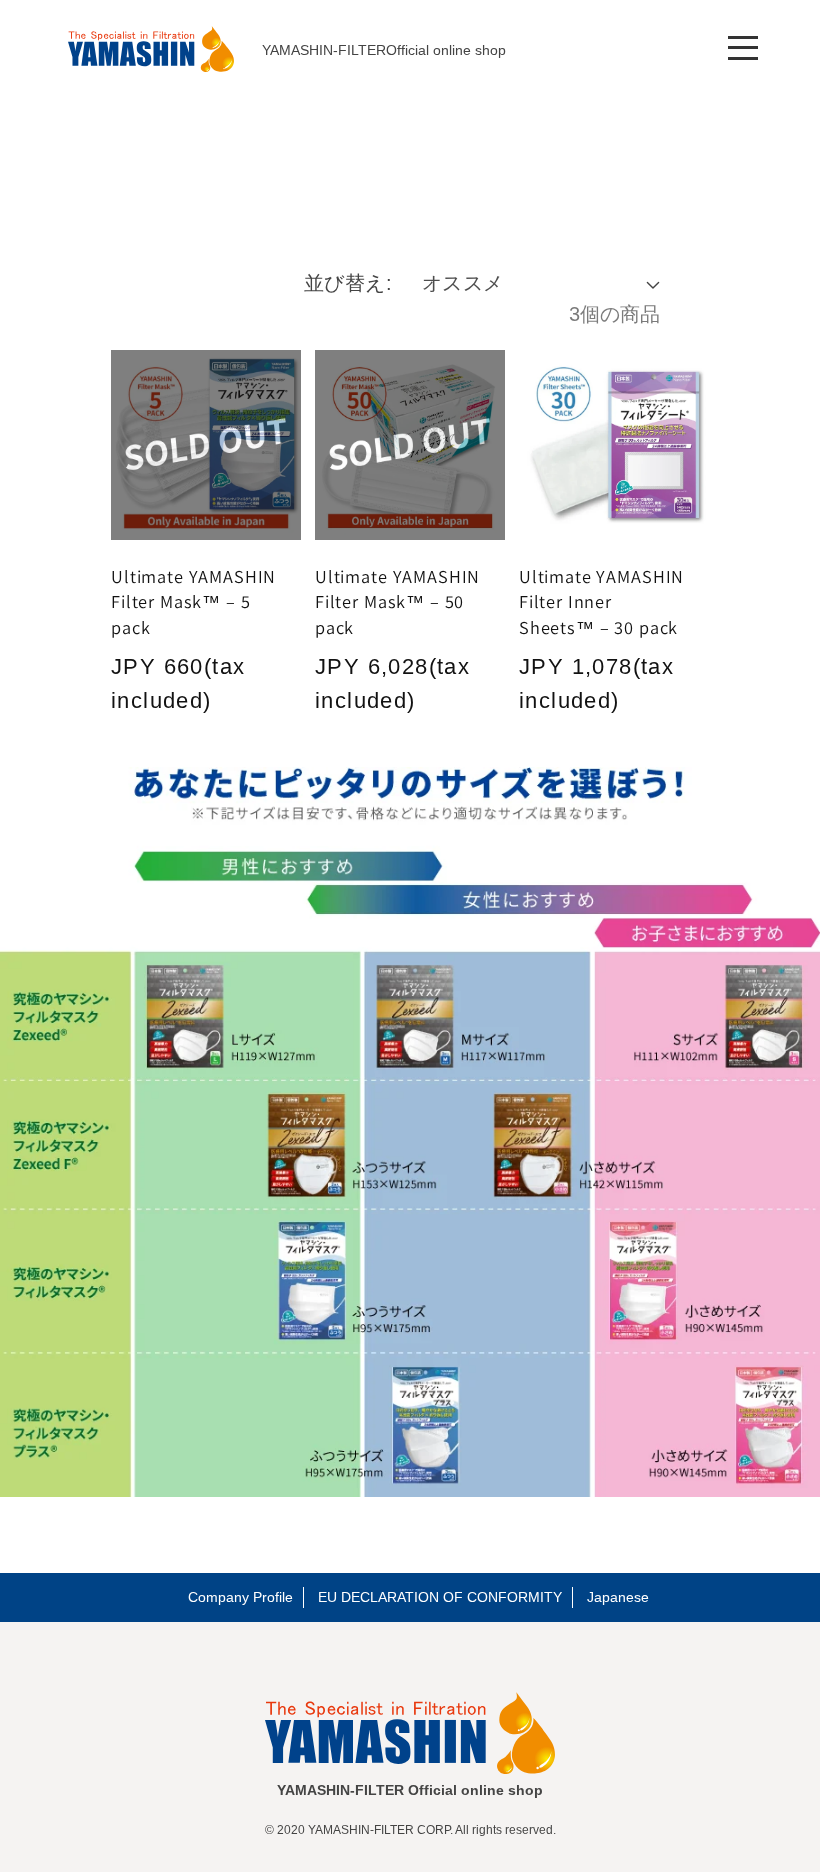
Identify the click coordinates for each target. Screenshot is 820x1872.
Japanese (618, 1597)
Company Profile (240, 1597)
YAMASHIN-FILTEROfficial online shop (384, 50)
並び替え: (348, 283)
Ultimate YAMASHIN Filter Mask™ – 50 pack (397, 601)
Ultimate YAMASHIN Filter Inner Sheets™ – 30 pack (601, 601)
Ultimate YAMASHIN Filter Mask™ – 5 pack (193, 601)
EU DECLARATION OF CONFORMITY (440, 1597)
